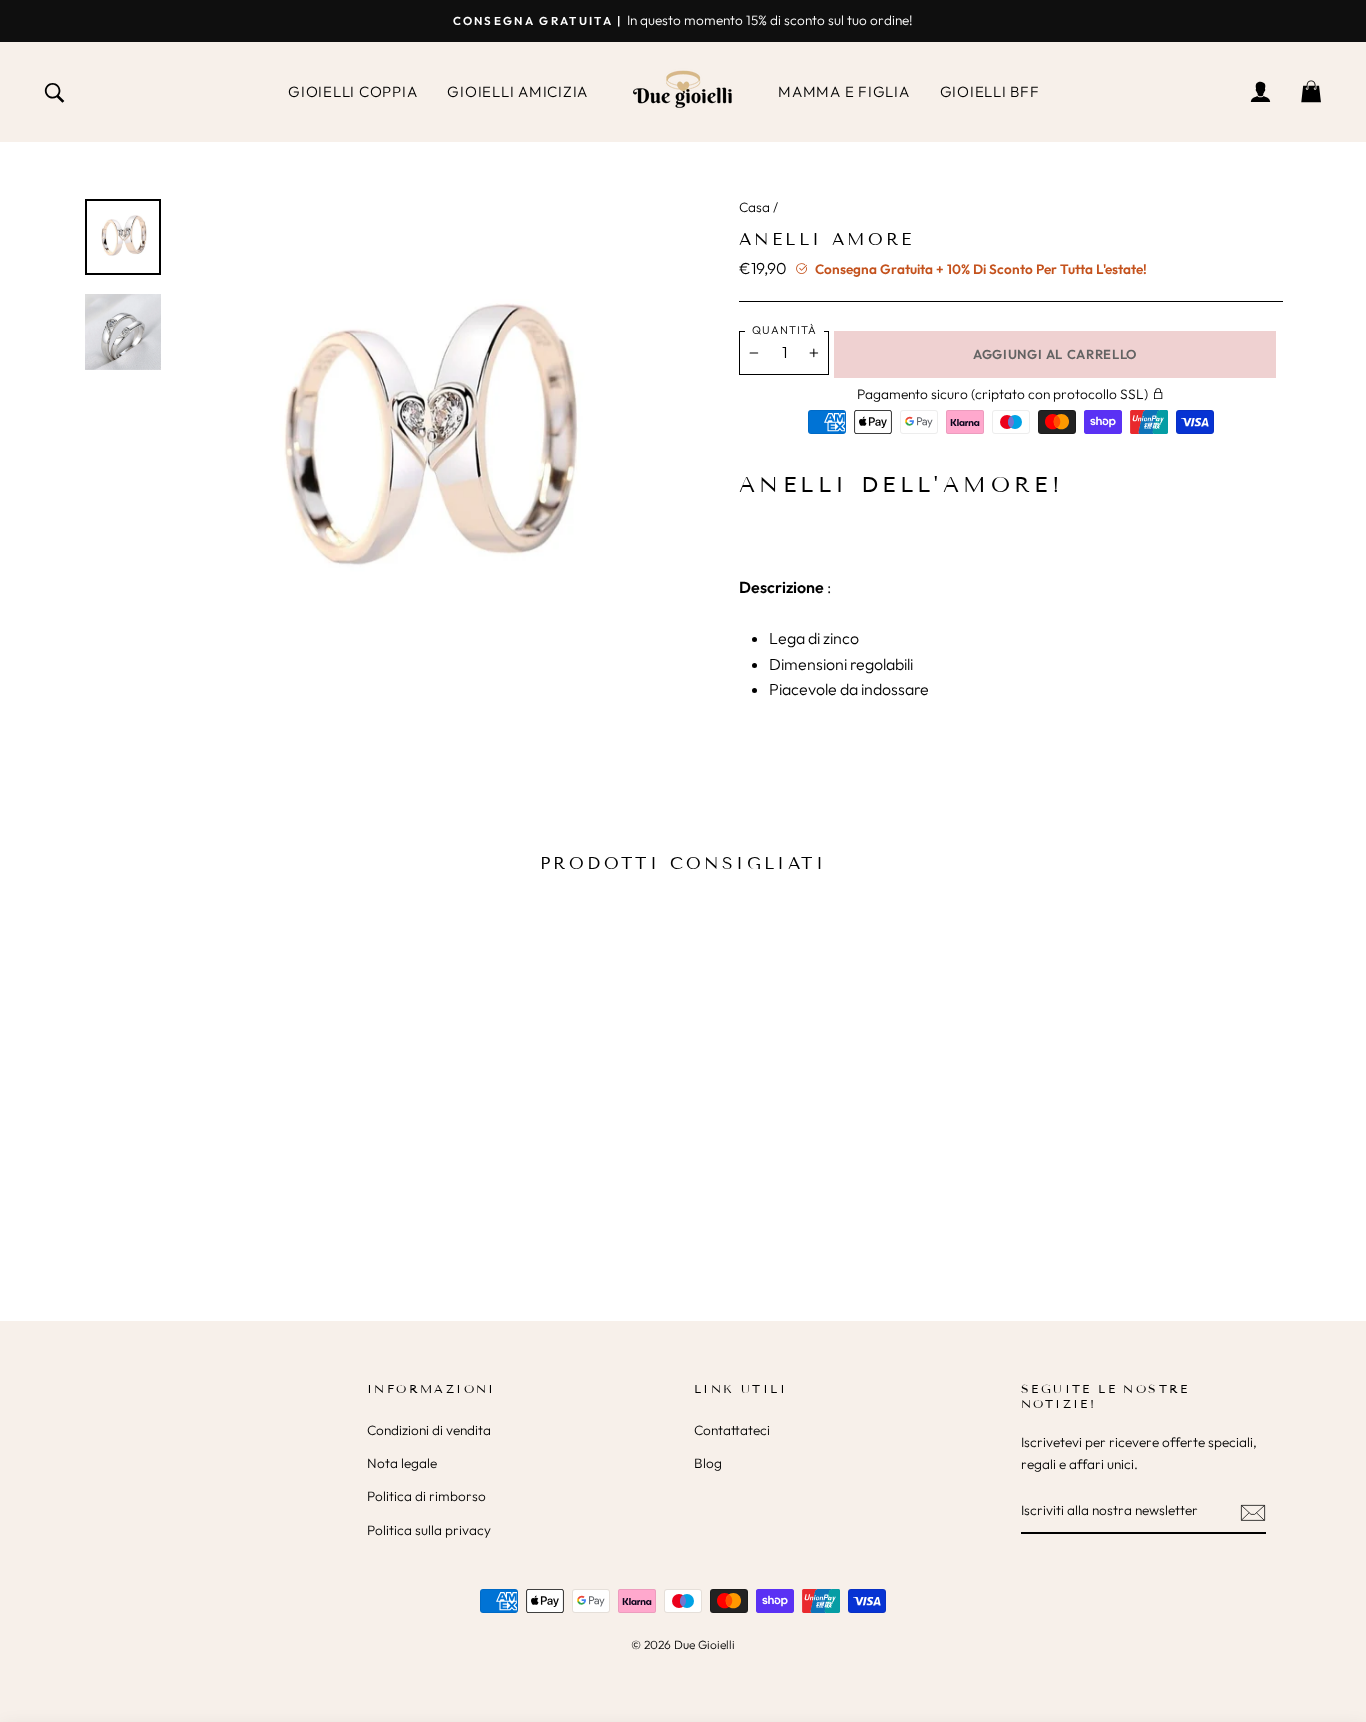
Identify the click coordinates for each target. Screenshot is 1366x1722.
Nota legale (402, 1463)
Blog (708, 1463)
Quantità (784, 330)
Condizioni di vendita (429, 1430)
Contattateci (732, 1430)
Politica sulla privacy (429, 1530)
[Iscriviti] (1253, 1512)
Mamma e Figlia (844, 91)
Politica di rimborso (426, 1496)
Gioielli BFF (990, 91)
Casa (754, 207)
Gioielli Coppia (352, 91)
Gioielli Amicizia (517, 91)
